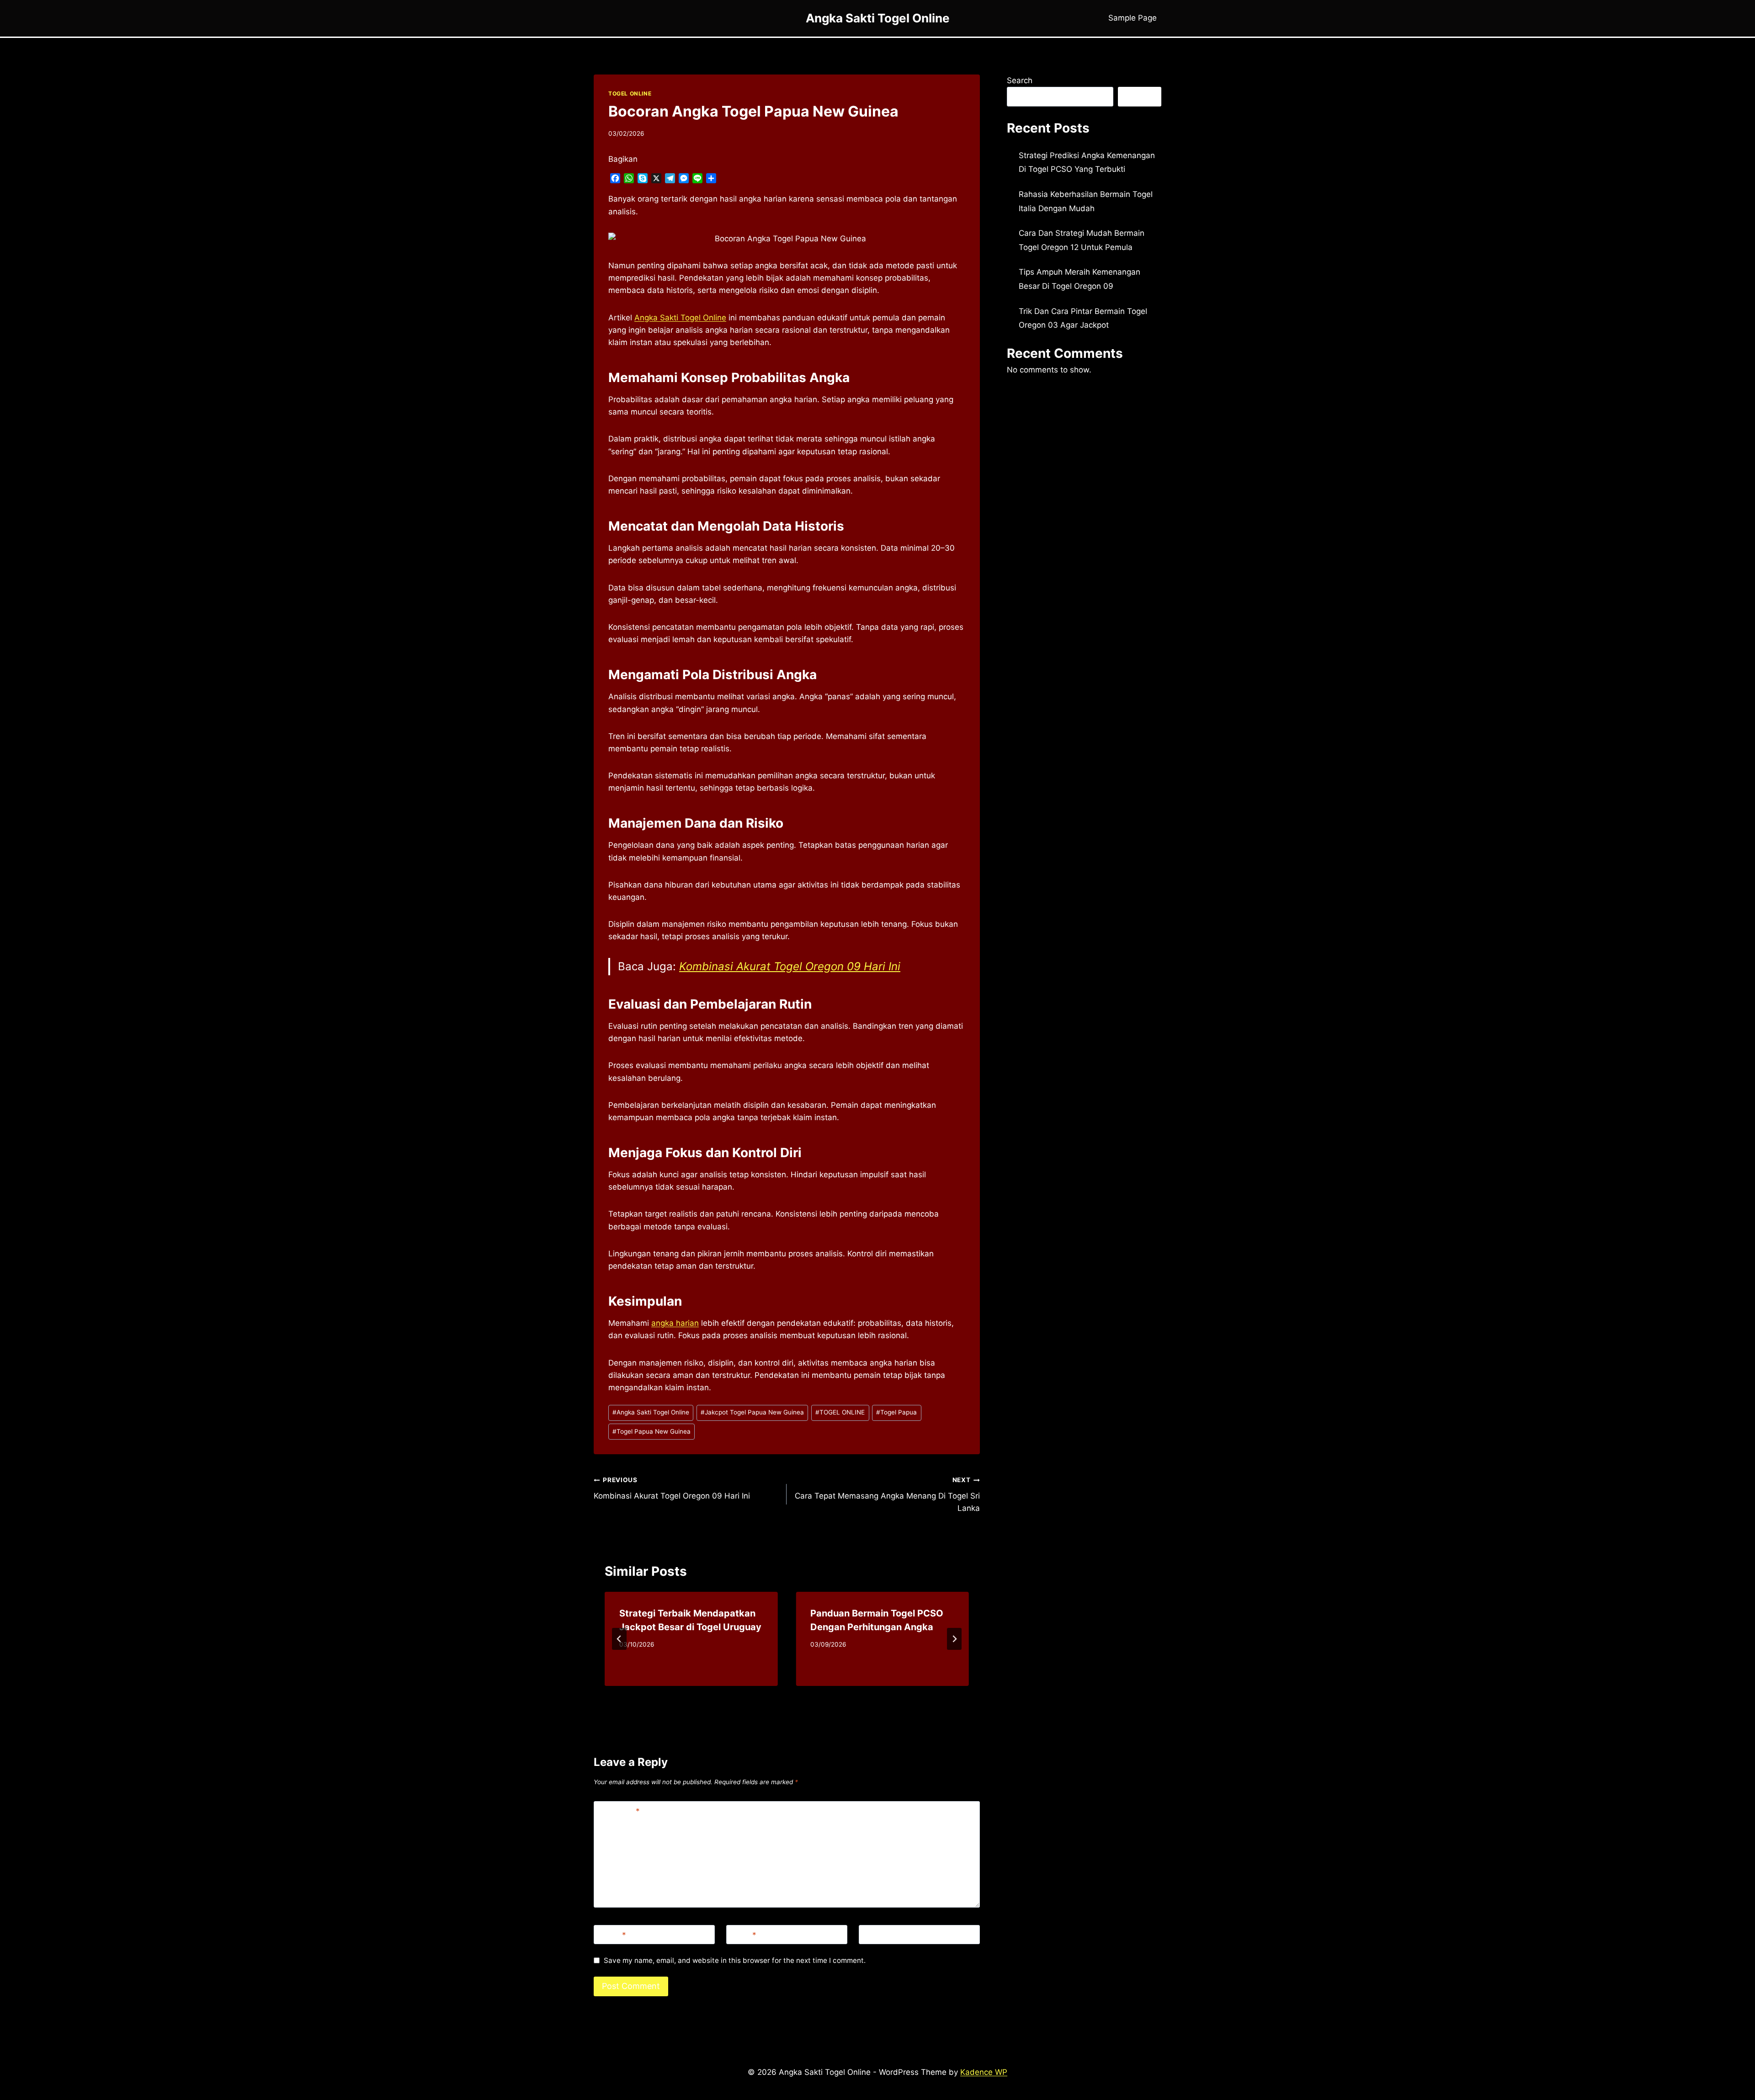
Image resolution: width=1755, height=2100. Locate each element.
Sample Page (1133, 18)
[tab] (768, 1694)
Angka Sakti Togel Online (651, 1412)
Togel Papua (896, 1412)
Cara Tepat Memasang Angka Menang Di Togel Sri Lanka (887, 1494)
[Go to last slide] (619, 1639)
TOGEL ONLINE (630, 93)
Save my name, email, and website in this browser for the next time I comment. (735, 1960)
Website (878, 1935)
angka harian (675, 1323)
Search (1020, 80)
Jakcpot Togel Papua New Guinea (752, 1412)
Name (612, 1935)
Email (743, 1935)
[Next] (954, 1639)
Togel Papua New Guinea (651, 1431)
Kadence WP (984, 2072)
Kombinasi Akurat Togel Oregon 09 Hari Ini (790, 966)
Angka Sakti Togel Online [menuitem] (680, 318)
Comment (619, 1811)
